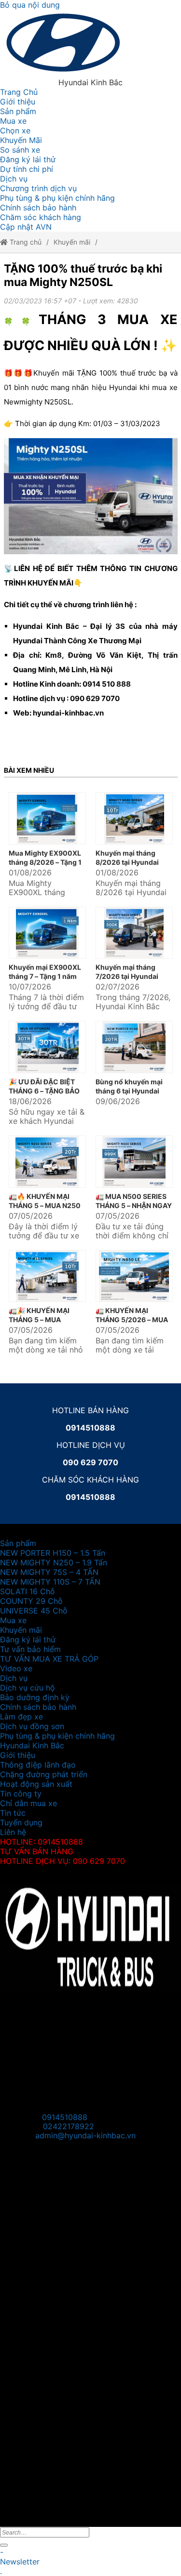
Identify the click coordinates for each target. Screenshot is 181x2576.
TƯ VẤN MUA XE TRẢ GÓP (49, 1659)
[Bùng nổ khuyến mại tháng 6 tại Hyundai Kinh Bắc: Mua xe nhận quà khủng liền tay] (134, 1047)
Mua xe (13, 121)
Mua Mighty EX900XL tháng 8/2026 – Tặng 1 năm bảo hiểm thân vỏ (45, 862)
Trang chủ (25, 242)
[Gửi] (4, 2545)
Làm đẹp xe (21, 1717)
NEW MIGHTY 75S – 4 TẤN (49, 1572)
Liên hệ (13, 1832)
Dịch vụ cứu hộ (28, 1688)
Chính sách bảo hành (38, 208)
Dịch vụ (14, 179)
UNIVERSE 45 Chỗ (34, 1611)
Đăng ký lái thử (28, 159)
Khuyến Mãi (21, 140)
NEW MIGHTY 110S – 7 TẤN (50, 1582)
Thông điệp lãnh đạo (38, 1765)
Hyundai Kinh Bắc (32, 1745)
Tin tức (13, 1813)
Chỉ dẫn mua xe (28, 1803)
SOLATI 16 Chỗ (28, 1591)
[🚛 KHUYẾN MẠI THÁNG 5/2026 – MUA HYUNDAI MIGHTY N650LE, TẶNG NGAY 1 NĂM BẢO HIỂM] (134, 1276)
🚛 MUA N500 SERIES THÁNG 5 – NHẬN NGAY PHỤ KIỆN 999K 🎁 (134, 1205)
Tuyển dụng (21, 1822)
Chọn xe (15, 130)
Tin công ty (21, 1794)
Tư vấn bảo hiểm (30, 1649)
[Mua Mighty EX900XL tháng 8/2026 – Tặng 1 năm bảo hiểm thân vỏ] (47, 818)
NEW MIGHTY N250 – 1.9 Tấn (54, 1562)
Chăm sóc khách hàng (41, 217)
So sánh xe (20, 150)
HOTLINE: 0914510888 (42, 1842)
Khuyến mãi (72, 242)
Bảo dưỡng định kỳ (35, 1697)
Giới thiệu (18, 102)
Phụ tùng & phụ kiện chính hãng (57, 198)
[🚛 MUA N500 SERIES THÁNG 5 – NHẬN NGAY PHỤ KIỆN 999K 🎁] (134, 1162)
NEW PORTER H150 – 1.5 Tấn (53, 1553)
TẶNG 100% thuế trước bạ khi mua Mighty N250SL (83, 275)
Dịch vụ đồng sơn (32, 1726)
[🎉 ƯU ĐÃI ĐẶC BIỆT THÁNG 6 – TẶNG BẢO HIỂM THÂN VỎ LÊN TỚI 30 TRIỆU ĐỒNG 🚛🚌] (47, 1047)
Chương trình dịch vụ (38, 188)
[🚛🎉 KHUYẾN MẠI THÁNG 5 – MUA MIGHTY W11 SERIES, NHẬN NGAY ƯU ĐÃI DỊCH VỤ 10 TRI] (47, 1276)
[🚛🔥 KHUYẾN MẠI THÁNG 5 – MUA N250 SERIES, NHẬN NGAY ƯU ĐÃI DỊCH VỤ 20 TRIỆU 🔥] (47, 1162)
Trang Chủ (19, 92)
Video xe (16, 1668)
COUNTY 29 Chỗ (31, 1601)
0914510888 (65, 2117)
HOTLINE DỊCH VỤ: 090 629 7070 (63, 1861)
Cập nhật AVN (26, 227)
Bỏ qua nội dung (30, 5)
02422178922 (69, 2127)
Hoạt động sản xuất (36, 1784)
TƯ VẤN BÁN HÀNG (37, 1851)
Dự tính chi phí (27, 169)
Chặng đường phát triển (44, 1774)
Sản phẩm (18, 111)
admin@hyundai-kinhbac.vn (85, 2135)
